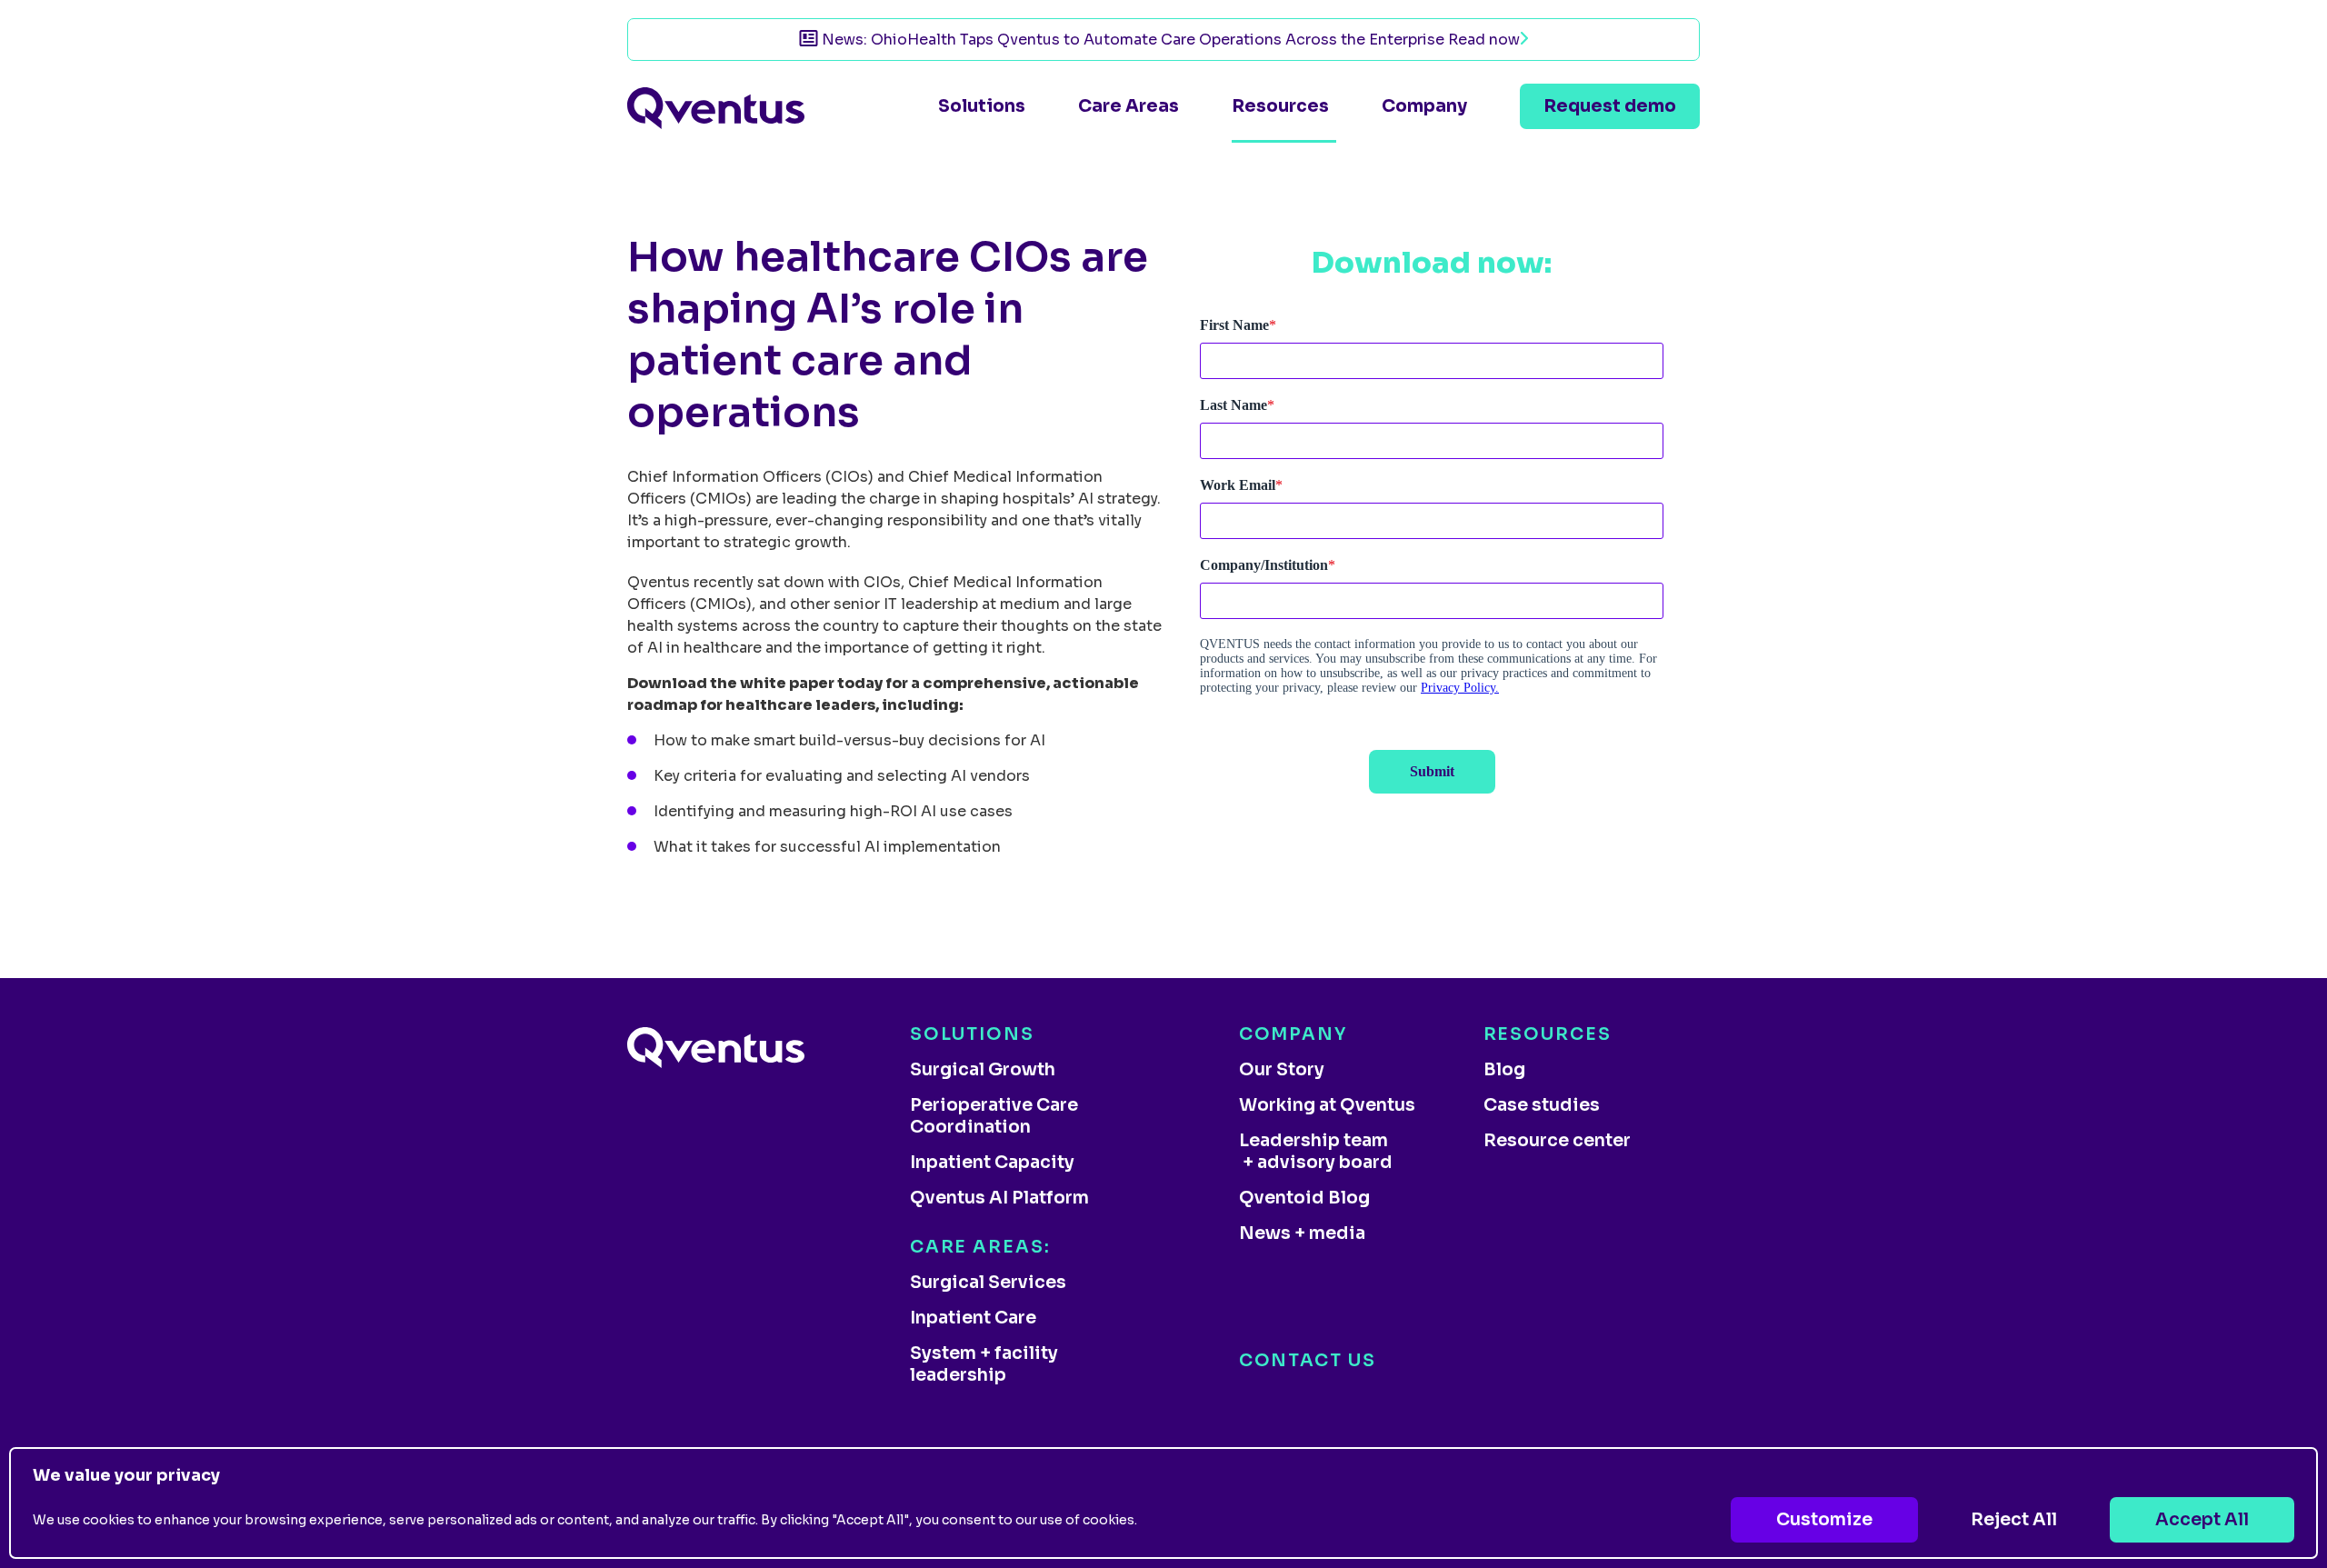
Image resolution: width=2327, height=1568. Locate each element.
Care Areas (1129, 106)
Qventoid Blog (1304, 1198)
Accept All (2202, 1520)
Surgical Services (988, 1283)
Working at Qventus (1327, 1105)
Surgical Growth (983, 1070)
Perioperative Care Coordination (994, 1116)
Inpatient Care (973, 1318)
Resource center (1557, 1141)
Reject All (2014, 1520)
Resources (1280, 106)
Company (1424, 106)
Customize (1824, 1520)
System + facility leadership (984, 1364)
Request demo (1610, 106)
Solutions (982, 106)
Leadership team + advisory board (1316, 1152)
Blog (1504, 1070)
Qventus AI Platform (999, 1198)
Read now (1484, 40)
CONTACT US (1308, 1361)
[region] (1163, 1503)
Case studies (1542, 1105)
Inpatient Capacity (992, 1163)
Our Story (1282, 1070)
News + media (1302, 1233)
